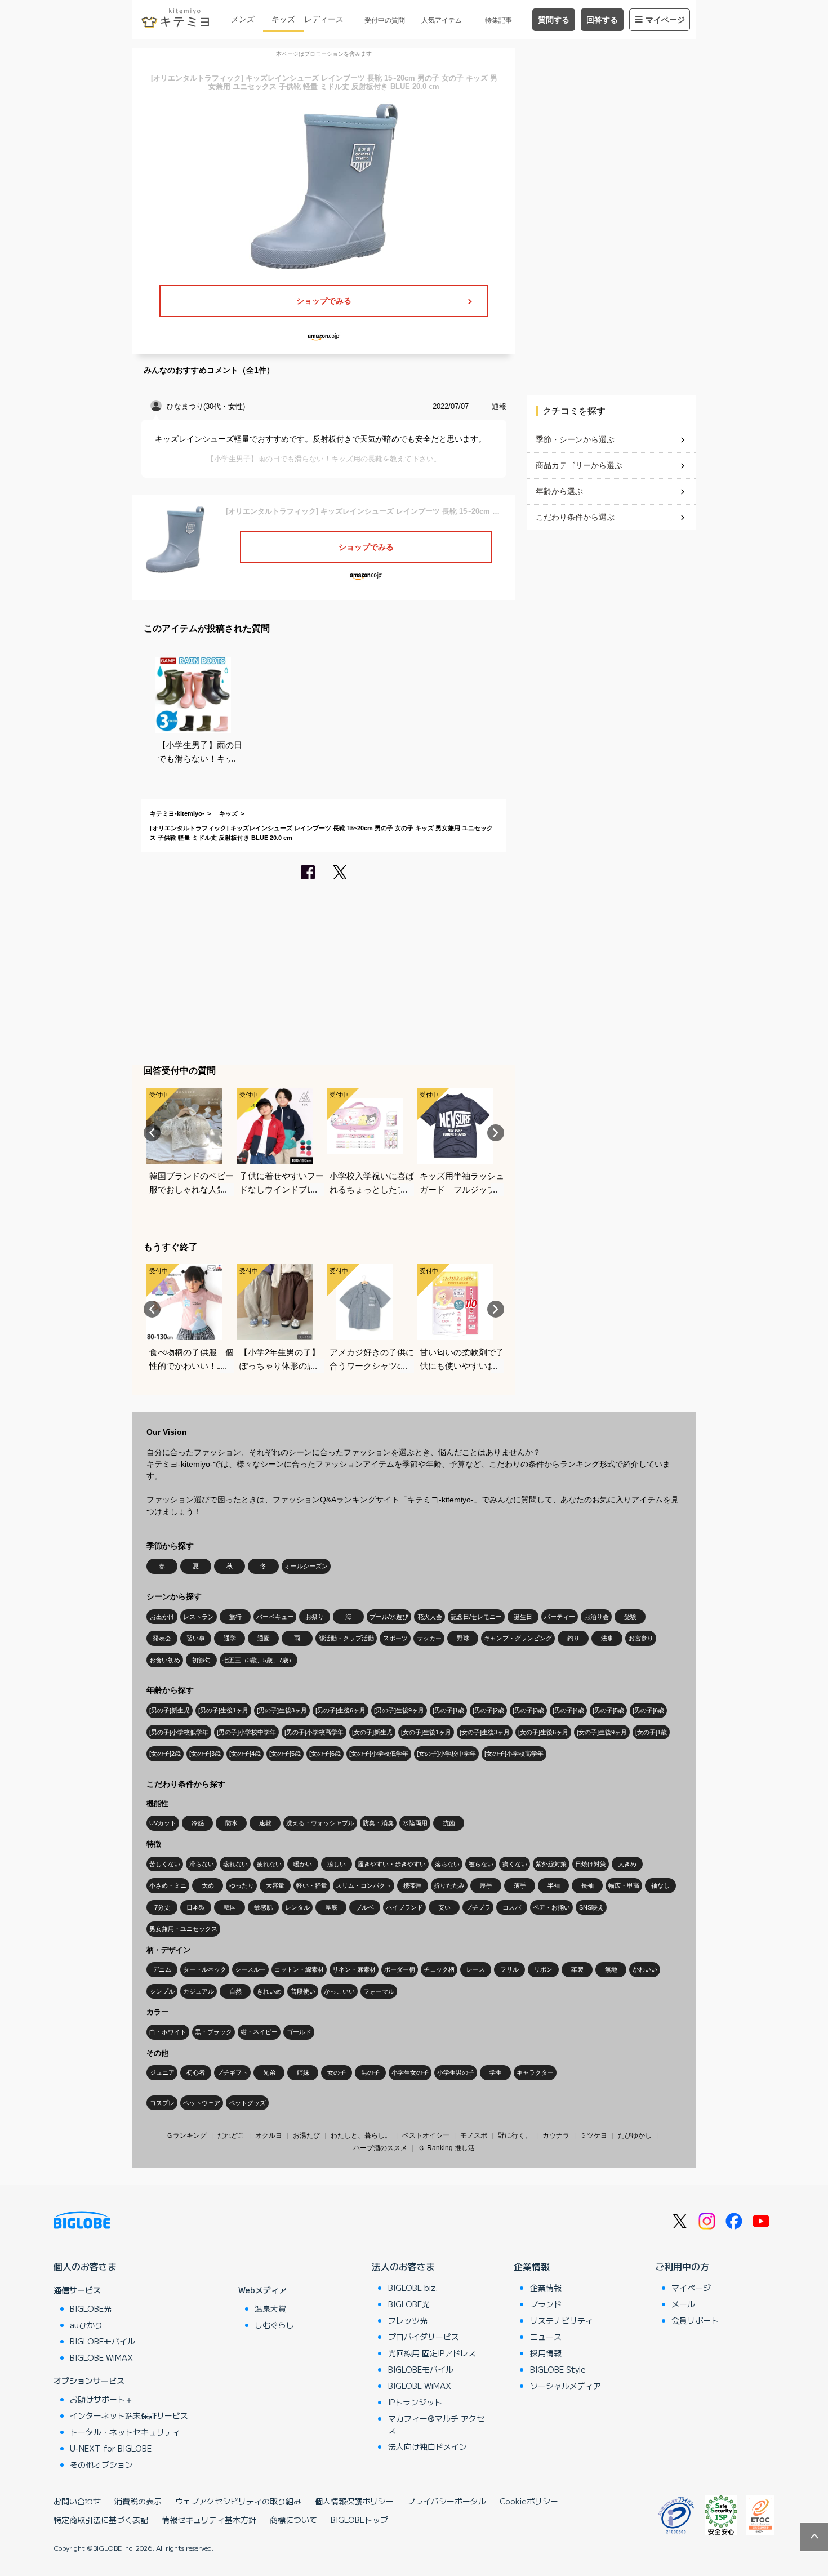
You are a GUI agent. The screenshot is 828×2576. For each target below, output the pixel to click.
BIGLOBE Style (558, 2369)
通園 (264, 1638)
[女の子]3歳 (205, 1754)
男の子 (370, 2072)
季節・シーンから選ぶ (575, 439)
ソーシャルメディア (566, 2386)
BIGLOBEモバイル (103, 2341)
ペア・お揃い (551, 1907)
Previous (152, 1133)
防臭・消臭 (378, 1823)
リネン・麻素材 (354, 1969)
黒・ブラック (213, 2032)
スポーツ (395, 1638)
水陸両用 (415, 1823)
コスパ (512, 1907)
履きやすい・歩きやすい (392, 1864)
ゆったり (242, 1885)
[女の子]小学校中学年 (446, 1754)
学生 (496, 2072)
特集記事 (498, 20)
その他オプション (101, 2464)
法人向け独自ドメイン (428, 2446)
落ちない (447, 1864)
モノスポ (474, 2135)
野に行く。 (515, 2135)
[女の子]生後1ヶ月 (426, 1732)
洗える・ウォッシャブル (320, 1823)
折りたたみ (449, 1885)
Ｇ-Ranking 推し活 (446, 2148)
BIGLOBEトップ (359, 2520)
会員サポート (695, 2320)
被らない (481, 1864)
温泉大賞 (270, 2308)
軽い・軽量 (312, 1885)
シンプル (162, 1991)
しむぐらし (274, 2325)
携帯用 (413, 1885)
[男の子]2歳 (488, 1710)
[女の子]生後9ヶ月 (602, 1732)
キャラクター (535, 2072)
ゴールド (299, 2032)
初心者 (196, 2072)
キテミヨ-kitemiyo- (177, 813)
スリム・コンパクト (364, 1885)
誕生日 (523, 1617)
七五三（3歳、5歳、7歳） (259, 1660)
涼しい (337, 1864)
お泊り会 (596, 1617)
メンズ (243, 19)
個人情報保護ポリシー (354, 2501)
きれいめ (269, 1991)
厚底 (331, 1907)
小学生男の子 (456, 2072)
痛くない (515, 1864)
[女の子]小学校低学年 (379, 1754)
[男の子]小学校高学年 (314, 1732)
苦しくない (165, 1864)
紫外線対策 (551, 1864)
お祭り (315, 1617)
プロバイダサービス (424, 2337)
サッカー (429, 1638)
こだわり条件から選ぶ (575, 517)
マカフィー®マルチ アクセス (436, 2424)
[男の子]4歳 (568, 1710)
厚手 (486, 1885)
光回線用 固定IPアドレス (432, 2353)
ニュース (546, 2337)
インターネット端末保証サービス (129, 2415)
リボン (543, 1969)
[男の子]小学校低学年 (179, 1732)
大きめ (627, 1864)
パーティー (560, 1617)
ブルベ (365, 1907)
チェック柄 (439, 1969)
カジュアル (199, 1991)
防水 (232, 1823)
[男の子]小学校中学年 (246, 1732)
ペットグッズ (247, 2103)
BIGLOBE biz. (413, 2288)
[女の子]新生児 (372, 1732)
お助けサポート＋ (101, 2399)
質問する (554, 20)
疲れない (269, 1864)
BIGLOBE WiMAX (101, 2357)
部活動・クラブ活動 (346, 1638)
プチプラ (478, 1907)
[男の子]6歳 (648, 1710)
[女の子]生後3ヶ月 (485, 1732)
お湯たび (306, 2135)
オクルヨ (269, 2135)
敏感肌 (263, 1907)
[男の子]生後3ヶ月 (282, 1710)
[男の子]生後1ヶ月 (223, 1710)
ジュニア (162, 2072)
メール (683, 2304)
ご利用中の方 (682, 2266)
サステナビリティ (562, 2320)
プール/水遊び (389, 1617)
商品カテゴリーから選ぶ (579, 465)
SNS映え (591, 1907)
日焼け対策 (591, 1864)
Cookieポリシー (529, 2501)
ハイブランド (404, 1907)
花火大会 (430, 1617)
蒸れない (235, 1864)
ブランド (546, 2304)
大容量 (275, 1885)
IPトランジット (415, 2402)
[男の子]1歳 (448, 1710)
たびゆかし (635, 2135)
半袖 (554, 1885)
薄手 (520, 1885)
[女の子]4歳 (245, 1754)
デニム (162, 1969)
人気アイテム (442, 20)
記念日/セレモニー (476, 1617)
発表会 (162, 1638)
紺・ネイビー (259, 2032)
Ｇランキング (186, 2135)
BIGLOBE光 (91, 2308)
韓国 (230, 1907)
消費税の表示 (138, 2501)
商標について (293, 2520)
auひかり (86, 2325)
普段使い (303, 1991)
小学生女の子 (410, 2072)
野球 (463, 1638)
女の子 (337, 2072)
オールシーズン (306, 1566)
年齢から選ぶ (559, 491)
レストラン (199, 1617)
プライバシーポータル (447, 2501)
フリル (509, 1969)
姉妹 (303, 2072)
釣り (573, 1638)
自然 (235, 1991)
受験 (630, 1617)
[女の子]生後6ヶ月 (543, 1732)
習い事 (196, 1638)
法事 (607, 1638)
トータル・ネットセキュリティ (125, 2432)
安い (444, 1907)
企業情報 (532, 2266)
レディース (324, 19)
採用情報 (546, 2353)
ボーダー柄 (400, 1969)
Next (496, 1133)
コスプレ (162, 2103)
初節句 (201, 1660)
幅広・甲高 (624, 1885)
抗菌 (449, 1823)
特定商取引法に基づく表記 (101, 2520)
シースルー (250, 1969)
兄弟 (269, 2072)
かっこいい (339, 1991)
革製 (577, 1969)
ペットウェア (202, 2103)
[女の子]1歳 (651, 1732)
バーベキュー (275, 1617)
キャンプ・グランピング (518, 1638)
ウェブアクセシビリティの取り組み (238, 2501)
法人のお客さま (403, 2266)
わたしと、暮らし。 (361, 2135)
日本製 (196, 1907)
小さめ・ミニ (168, 1885)
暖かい (303, 1864)
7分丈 (162, 1907)
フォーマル (379, 1991)
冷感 (198, 1823)
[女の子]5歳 (285, 1754)
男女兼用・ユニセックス (183, 1929)
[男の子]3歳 (528, 1710)
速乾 (265, 1823)
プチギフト (232, 2072)
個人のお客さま (85, 2266)
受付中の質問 (385, 20)
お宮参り (641, 1638)
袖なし (660, 1885)
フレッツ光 (408, 2320)
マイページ (665, 20)
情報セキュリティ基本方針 (209, 2520)
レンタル (297, 1907)
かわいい (645, 1969)
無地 (611, 1969)
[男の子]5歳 (608, 1710)
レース (476, 1969)
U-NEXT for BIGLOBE (111, 2448)
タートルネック (205, 1969)
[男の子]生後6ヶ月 (340, 1710)
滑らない (202, 1864)
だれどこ (231, 2135)
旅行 (235, 1617)
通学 (230, 1638)
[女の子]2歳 (165, 1754)
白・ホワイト (168, 2032)
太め (208, 1885)
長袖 (587, 1885)
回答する (602, 20)
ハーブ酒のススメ (380, 2148)
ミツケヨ (594, 2135)
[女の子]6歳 (325, 1754)
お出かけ (162, 1617)
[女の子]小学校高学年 (514, 1754)
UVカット (163, 1823)
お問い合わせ (77, 2501)
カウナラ (556, 2135)
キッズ (283, 19)
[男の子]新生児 (170, 1710)
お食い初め (165, 1660)
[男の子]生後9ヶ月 (399, 1710)
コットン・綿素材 (299, 1969)
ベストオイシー (426, 2135)
